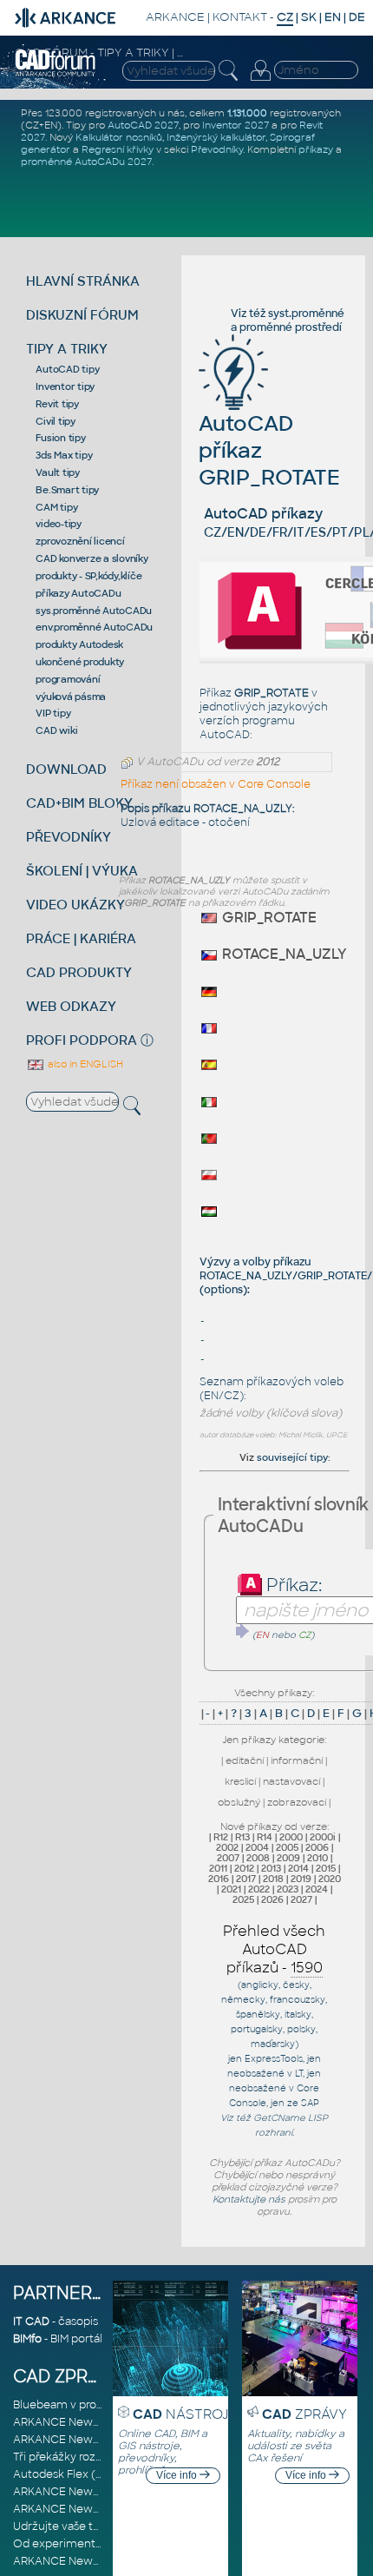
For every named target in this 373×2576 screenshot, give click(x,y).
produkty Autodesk (79, 644)
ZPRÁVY (304, 2414)
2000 (291, 1837)
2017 (246, 1879)
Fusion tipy (60, 438)
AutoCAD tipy (67, 369)
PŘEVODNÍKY (69, 837)
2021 (231, 1889)
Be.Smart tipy (67, 490)
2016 (219, 1879)
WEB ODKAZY (71, 1006)
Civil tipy (56, 421)
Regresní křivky (118, 149)
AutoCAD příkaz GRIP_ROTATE (269, 450)
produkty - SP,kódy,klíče (88, 576)
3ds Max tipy (64, 455)
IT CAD (31, 2322)
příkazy (316, 149)
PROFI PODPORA (82, 1040)
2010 (317, 1858)
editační (245, 1760)
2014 (298, 1868)
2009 (288, 1858)
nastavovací (291, 1781)
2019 (301, 1879)
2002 (227, 1847)
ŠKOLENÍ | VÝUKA (82, 871)
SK (309, 17)
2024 (317, 1889)
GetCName (279, 2118)
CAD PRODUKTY (79, 972)
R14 (265, 1837)
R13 (242, 1837)
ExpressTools (274, 2059)
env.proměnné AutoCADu (94, 627)
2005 (287, 1847)
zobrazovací (297, 1802)
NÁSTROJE (185, 2414)
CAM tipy (56, 507)
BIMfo (27, 2339)
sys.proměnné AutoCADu (94, 611)
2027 (301, 1899)
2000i (323, 1837)
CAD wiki (56, 730)
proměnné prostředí (291, 327)
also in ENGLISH (84, 1064)
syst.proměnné (306, 314)
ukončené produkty (80, 662)
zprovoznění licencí (80, 541)
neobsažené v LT (265, 2074)
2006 (317, 1847)
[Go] (243, 1631)
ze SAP (303, 2103)
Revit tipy (57, 404)
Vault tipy (58, 472)
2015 (326, 1868)
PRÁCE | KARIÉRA (81, 938)
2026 (272, 1899)
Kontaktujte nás (249, 2199)
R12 (221, 1837)
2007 (228, 1858)
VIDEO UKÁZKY (75, 905)
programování (68, 679)
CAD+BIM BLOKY (79, 803)
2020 (330, 1879)
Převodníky (217, 149)
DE (357, 17)
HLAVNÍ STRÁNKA (83, 281)
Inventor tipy (65, 386)
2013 (271, 1868)
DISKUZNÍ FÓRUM (82, 315)
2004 (257, 1847)
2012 (244, 1868)
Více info (178, 2475)
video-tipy (59, 524)
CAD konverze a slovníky (92, 558)
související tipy (292, 1457)
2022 (259, 1889)
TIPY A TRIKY (67, 349)
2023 (288, 1889)
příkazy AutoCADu (78, 593)
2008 (258, 1858)
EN (333, 17)
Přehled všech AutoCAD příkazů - (274, 1949)
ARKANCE (175, 17)
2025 (243, 1899)
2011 (218, 1868)
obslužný (239, 1802)
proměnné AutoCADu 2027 (86, 162)
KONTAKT (240, 17)
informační (297, 1760)
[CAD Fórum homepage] (56, 74)
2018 (273, 1879)
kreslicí (240, 1781)
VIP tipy (53, 713)
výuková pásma (71, 697)
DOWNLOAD (66, 769)
